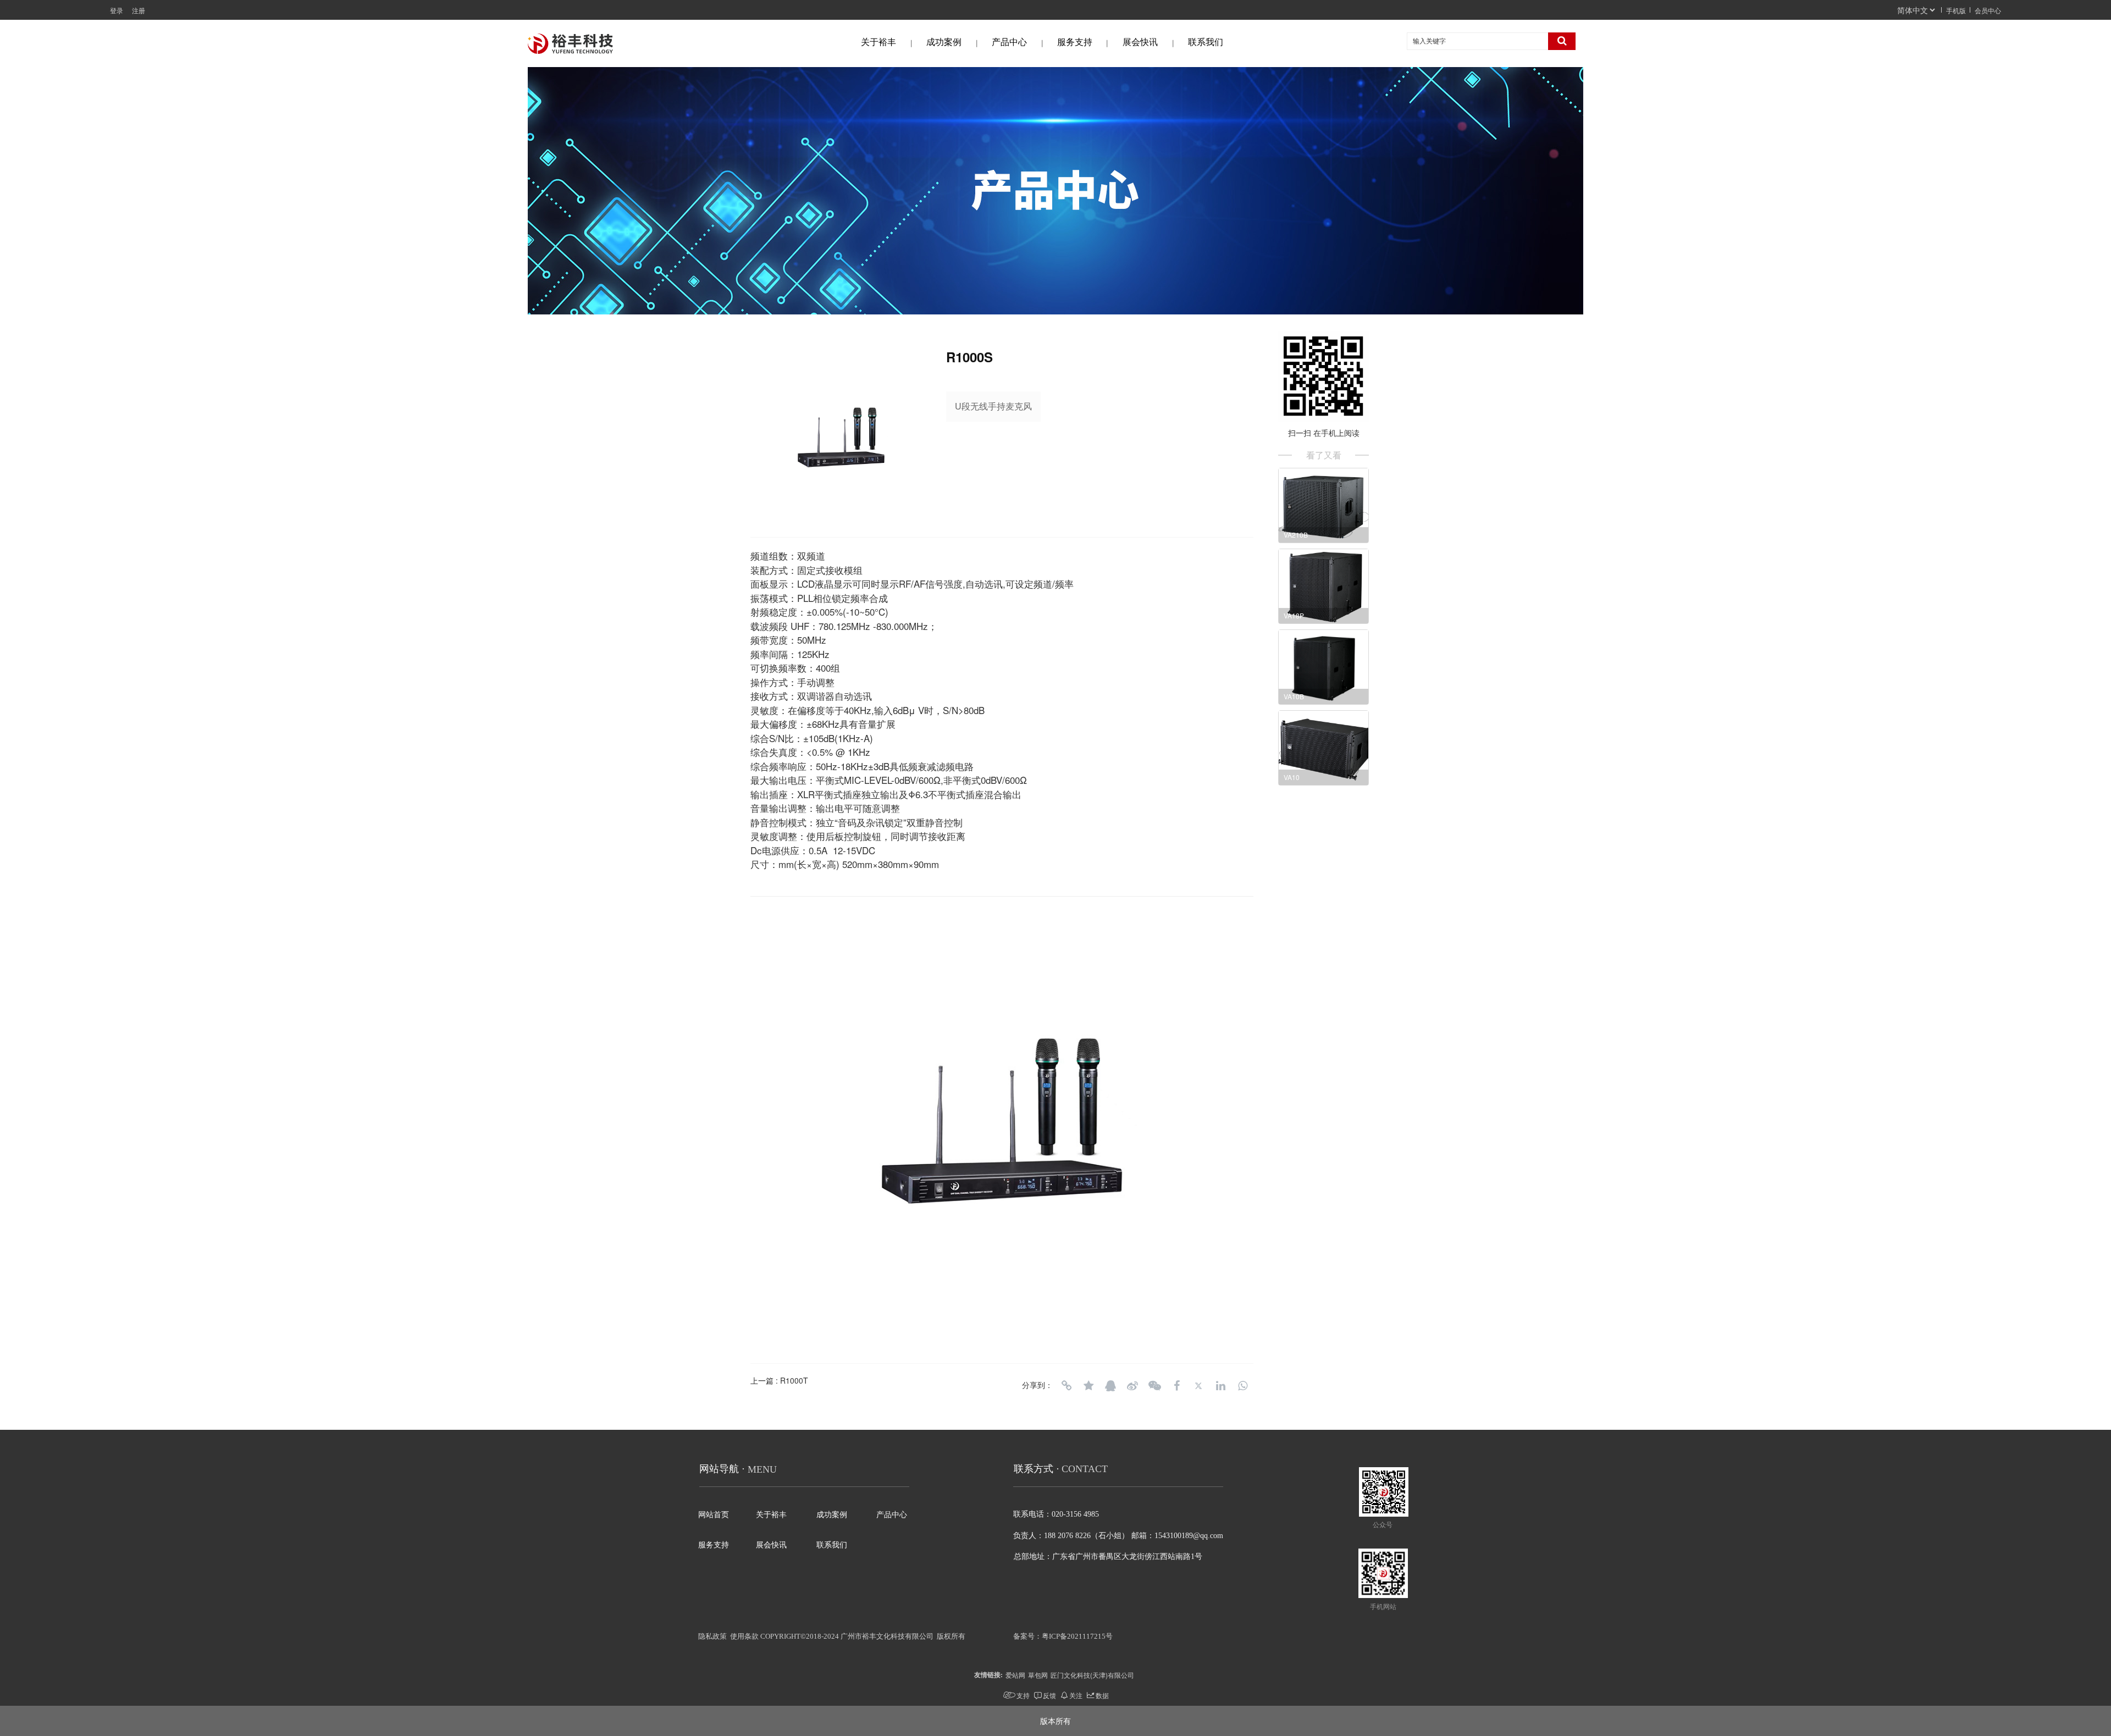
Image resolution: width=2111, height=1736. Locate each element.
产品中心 (1009, 42)
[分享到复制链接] (1066, 1386)
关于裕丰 (878, 42)
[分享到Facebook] (1176, 1386)
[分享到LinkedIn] (1220, 1386)
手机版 (1956, 10)
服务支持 (1075, 42)
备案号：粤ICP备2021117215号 (1063, 1636)
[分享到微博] (1132, 1386)
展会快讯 (1140, 42)
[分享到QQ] (1110, 1386)
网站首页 (714, 1515)
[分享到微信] (1154, 1386)
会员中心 (1988, 10)
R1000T (794, 1380)
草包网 (1038, 1675)
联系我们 (1206, 42)
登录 (117, 10)
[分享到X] (1198, 1386)
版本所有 (1055, 1721)
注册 (139, 10)
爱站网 (1015, 1675)
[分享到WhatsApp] (1242, 1386)
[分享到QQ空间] (1088, 1386)
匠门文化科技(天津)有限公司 (1092, 1675)
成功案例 (944, 42)
